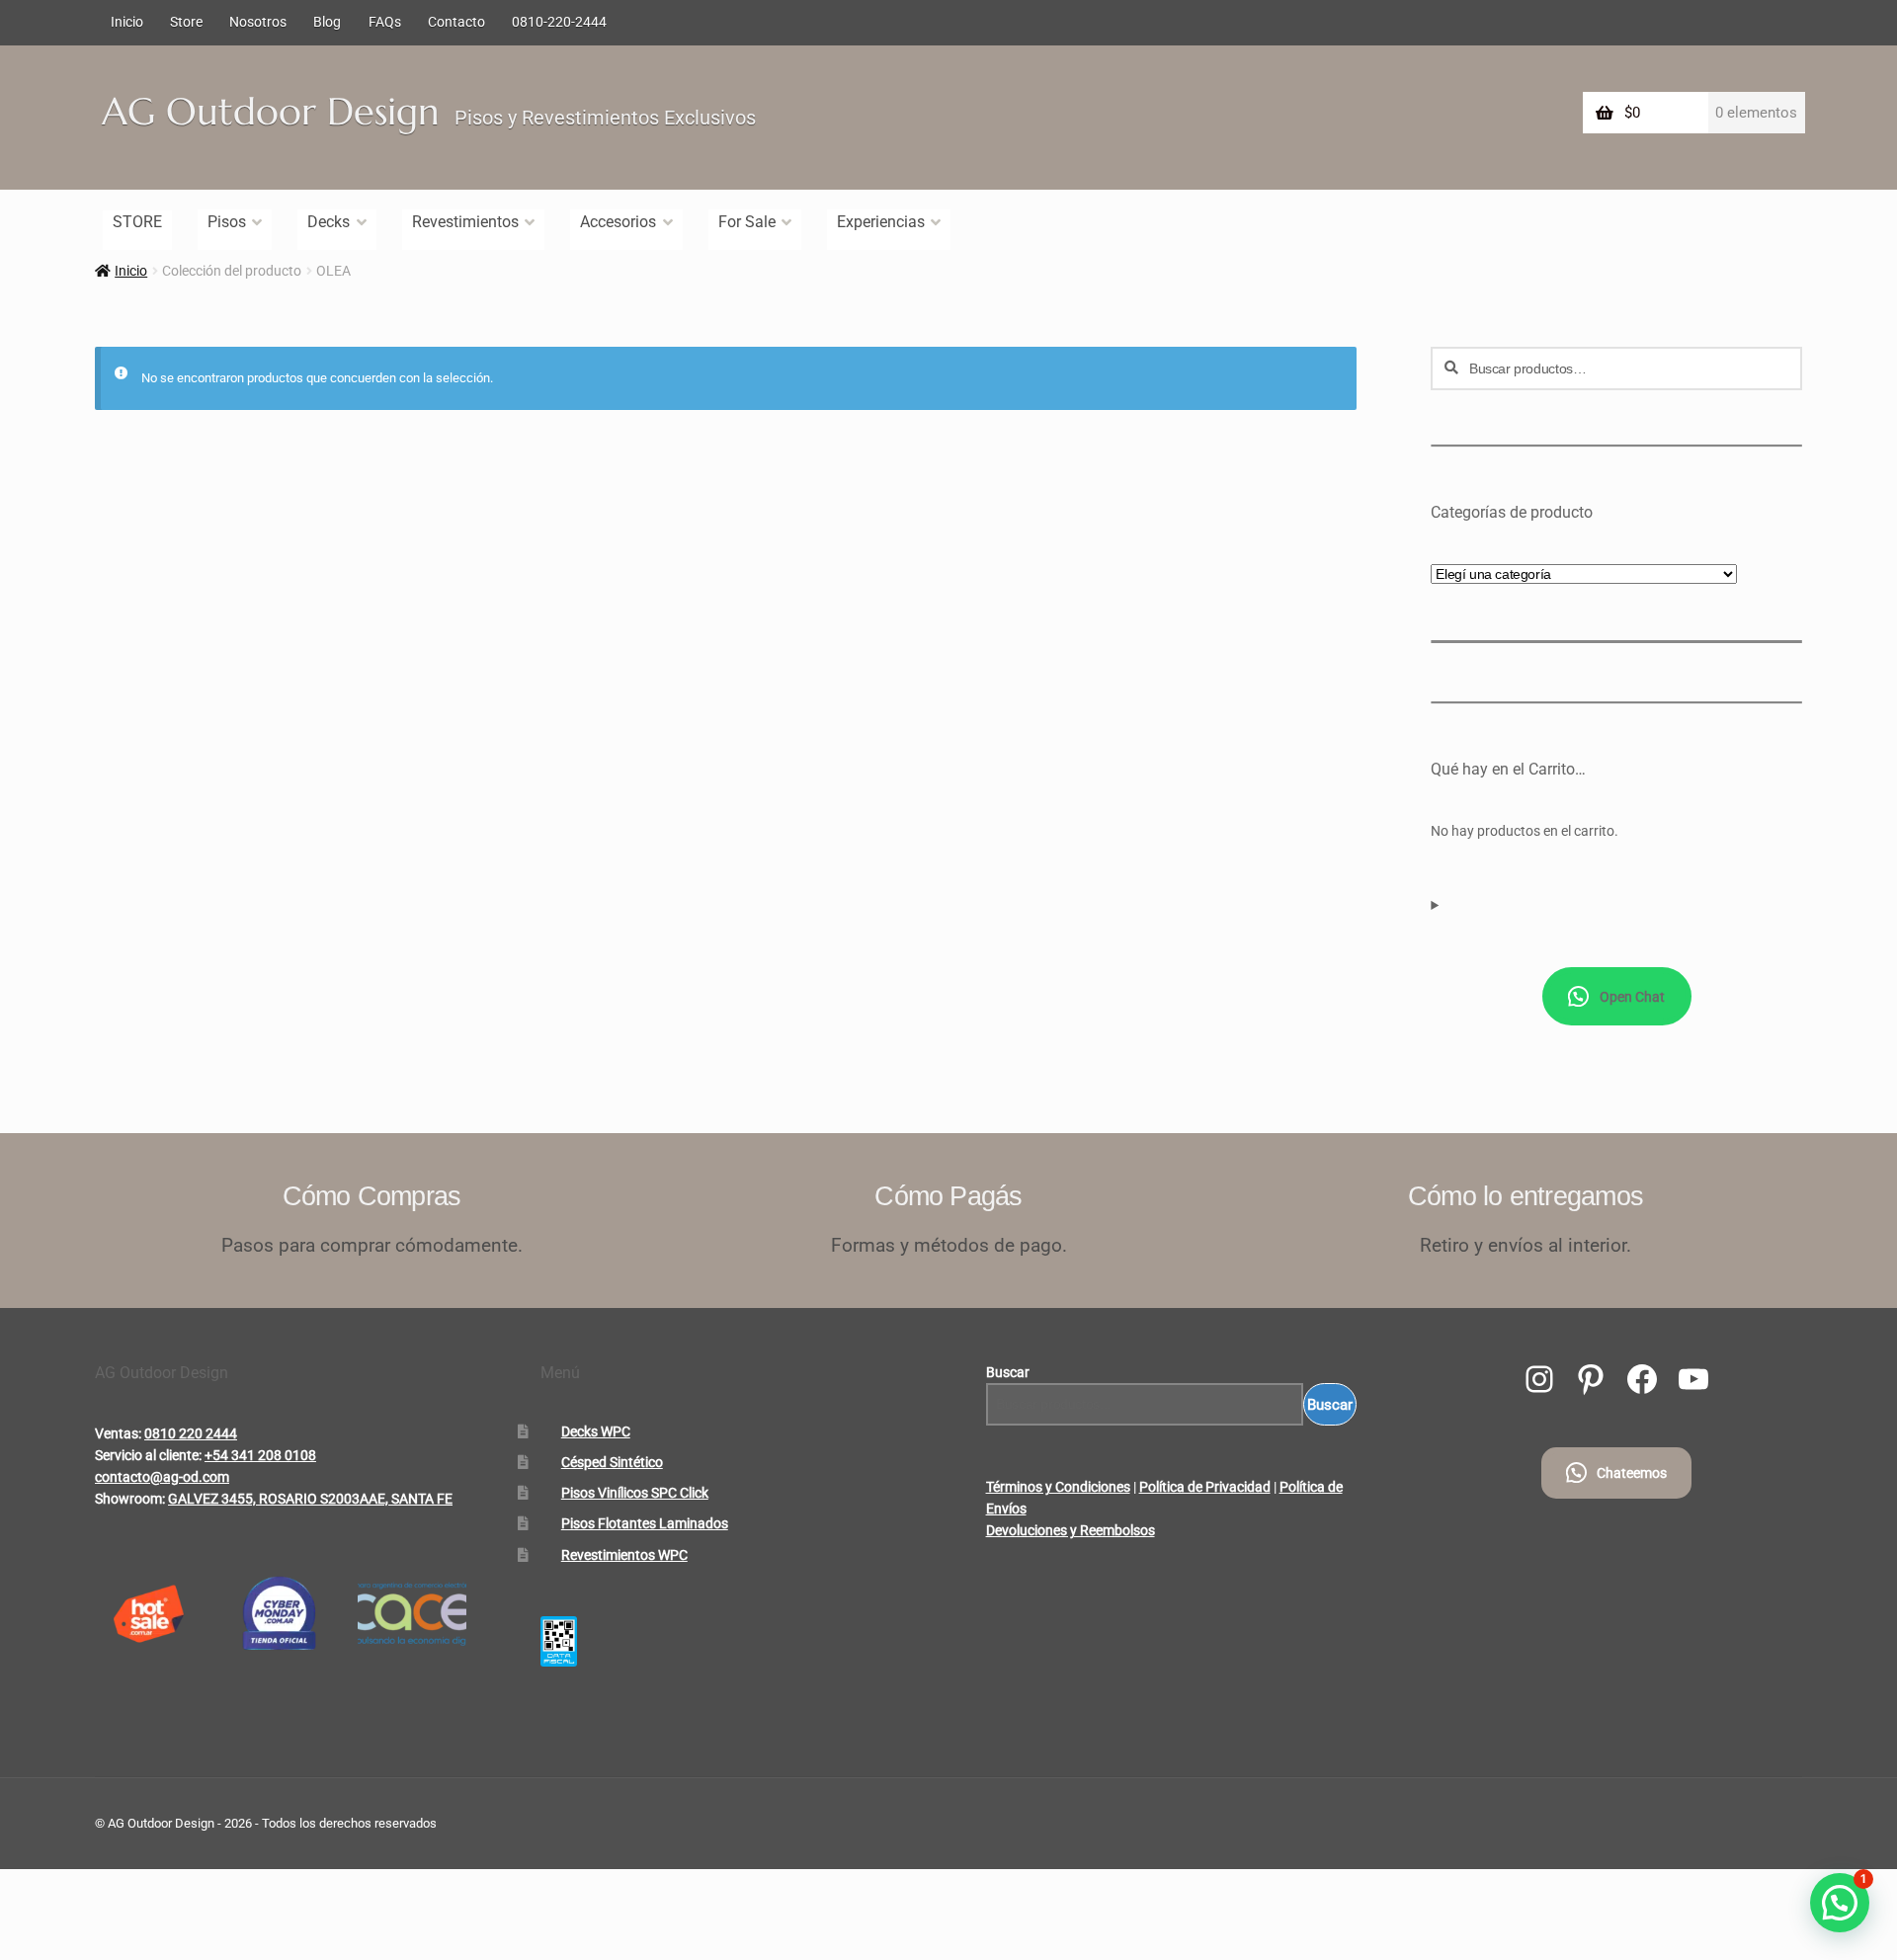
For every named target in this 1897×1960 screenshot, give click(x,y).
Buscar (1008, 1372)
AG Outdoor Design (271, 112)
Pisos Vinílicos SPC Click (635, 1493)
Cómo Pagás (948, 1196)
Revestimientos (465, 222)
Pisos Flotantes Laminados (645, 1523)
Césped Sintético (612, 1462)
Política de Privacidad (1205, 1487)
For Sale (747, 222)
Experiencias (881, 222)
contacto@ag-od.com (162, 1477)
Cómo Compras (372, 1196)
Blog (327, 22)
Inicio (127, 22)
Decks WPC (596, 1431)
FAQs (385, 22)
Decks (329, 222)
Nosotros (258, 22)
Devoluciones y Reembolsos (1071, 1530)
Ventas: (118, 1433)
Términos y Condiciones (1058, 1487)
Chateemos (1632, 1473)
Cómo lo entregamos (1526, 1196)
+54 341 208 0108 (260, 1455)
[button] (1840, 1903)
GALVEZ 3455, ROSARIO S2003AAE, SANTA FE (310, 1499)
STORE (137, 222)
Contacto (456, 22)
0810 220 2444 (191, 1433)
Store (186, 22)
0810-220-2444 (559, 22)
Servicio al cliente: (148, 1455)
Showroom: (130, 1499)
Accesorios (618, 222)
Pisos (227, 222)
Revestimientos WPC (624, 1555)
